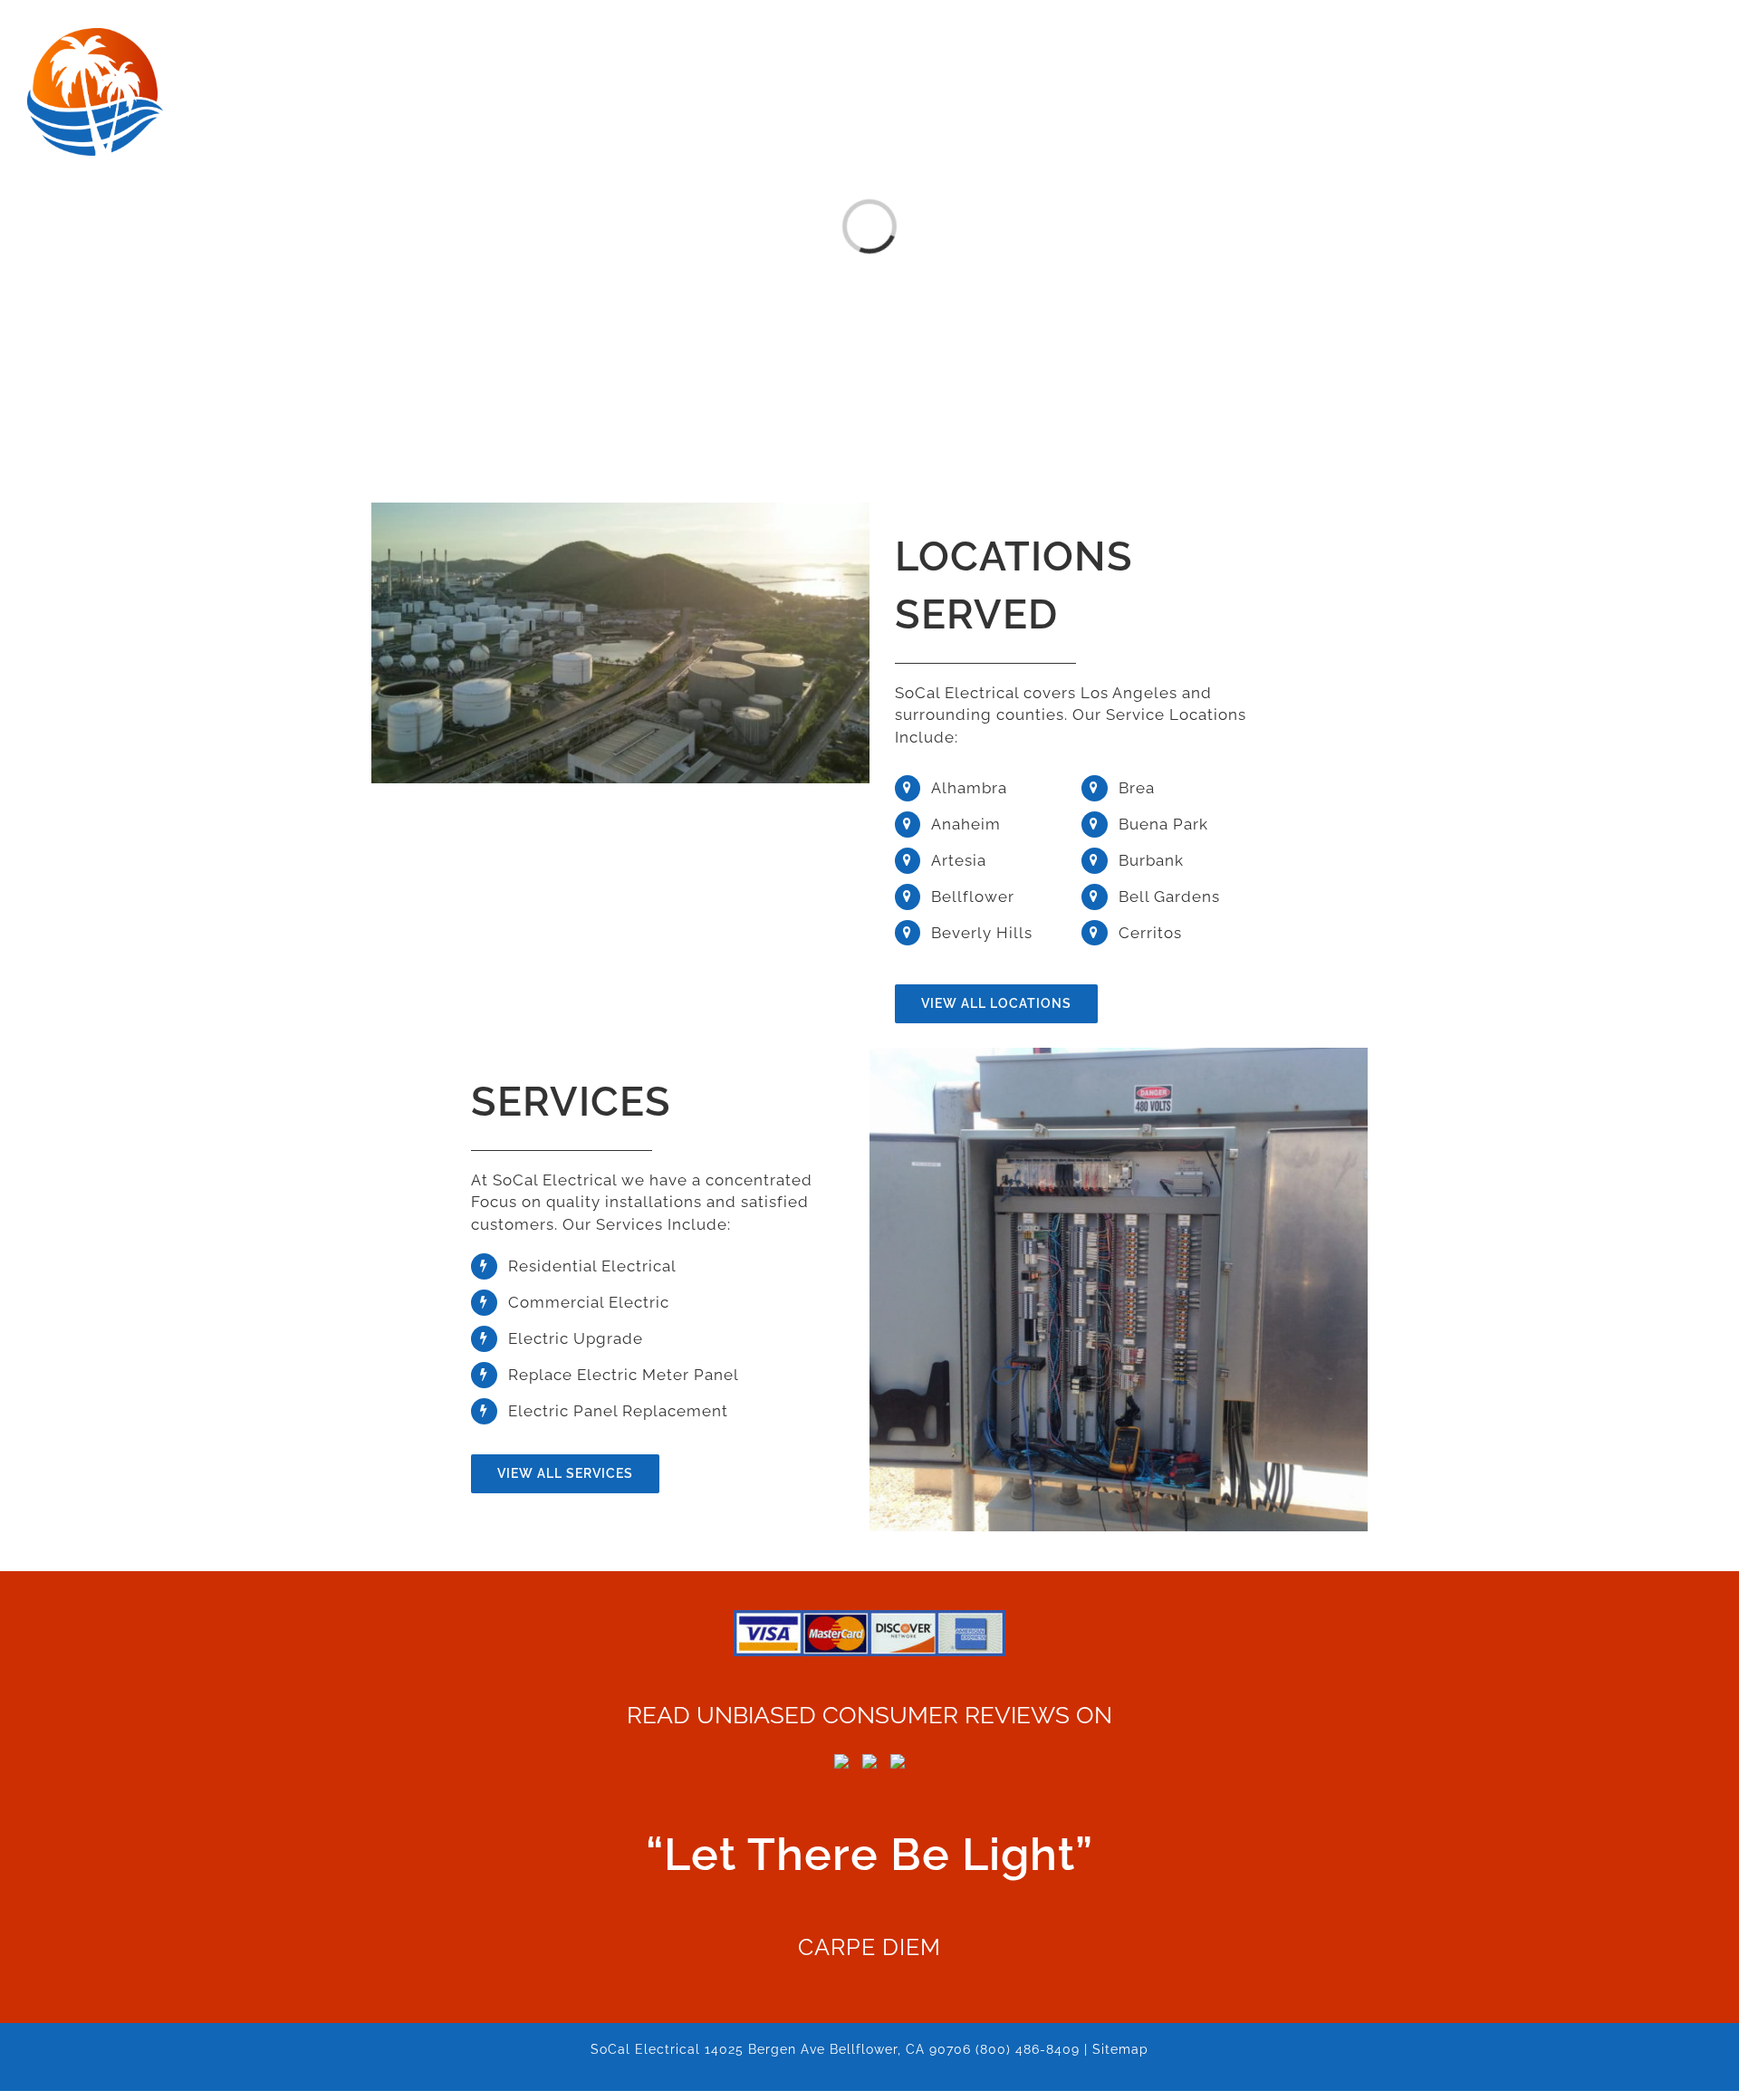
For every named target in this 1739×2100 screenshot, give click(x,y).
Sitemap (1120, 2049)
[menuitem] (856, 38)
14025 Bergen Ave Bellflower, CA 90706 (838, 2049)
